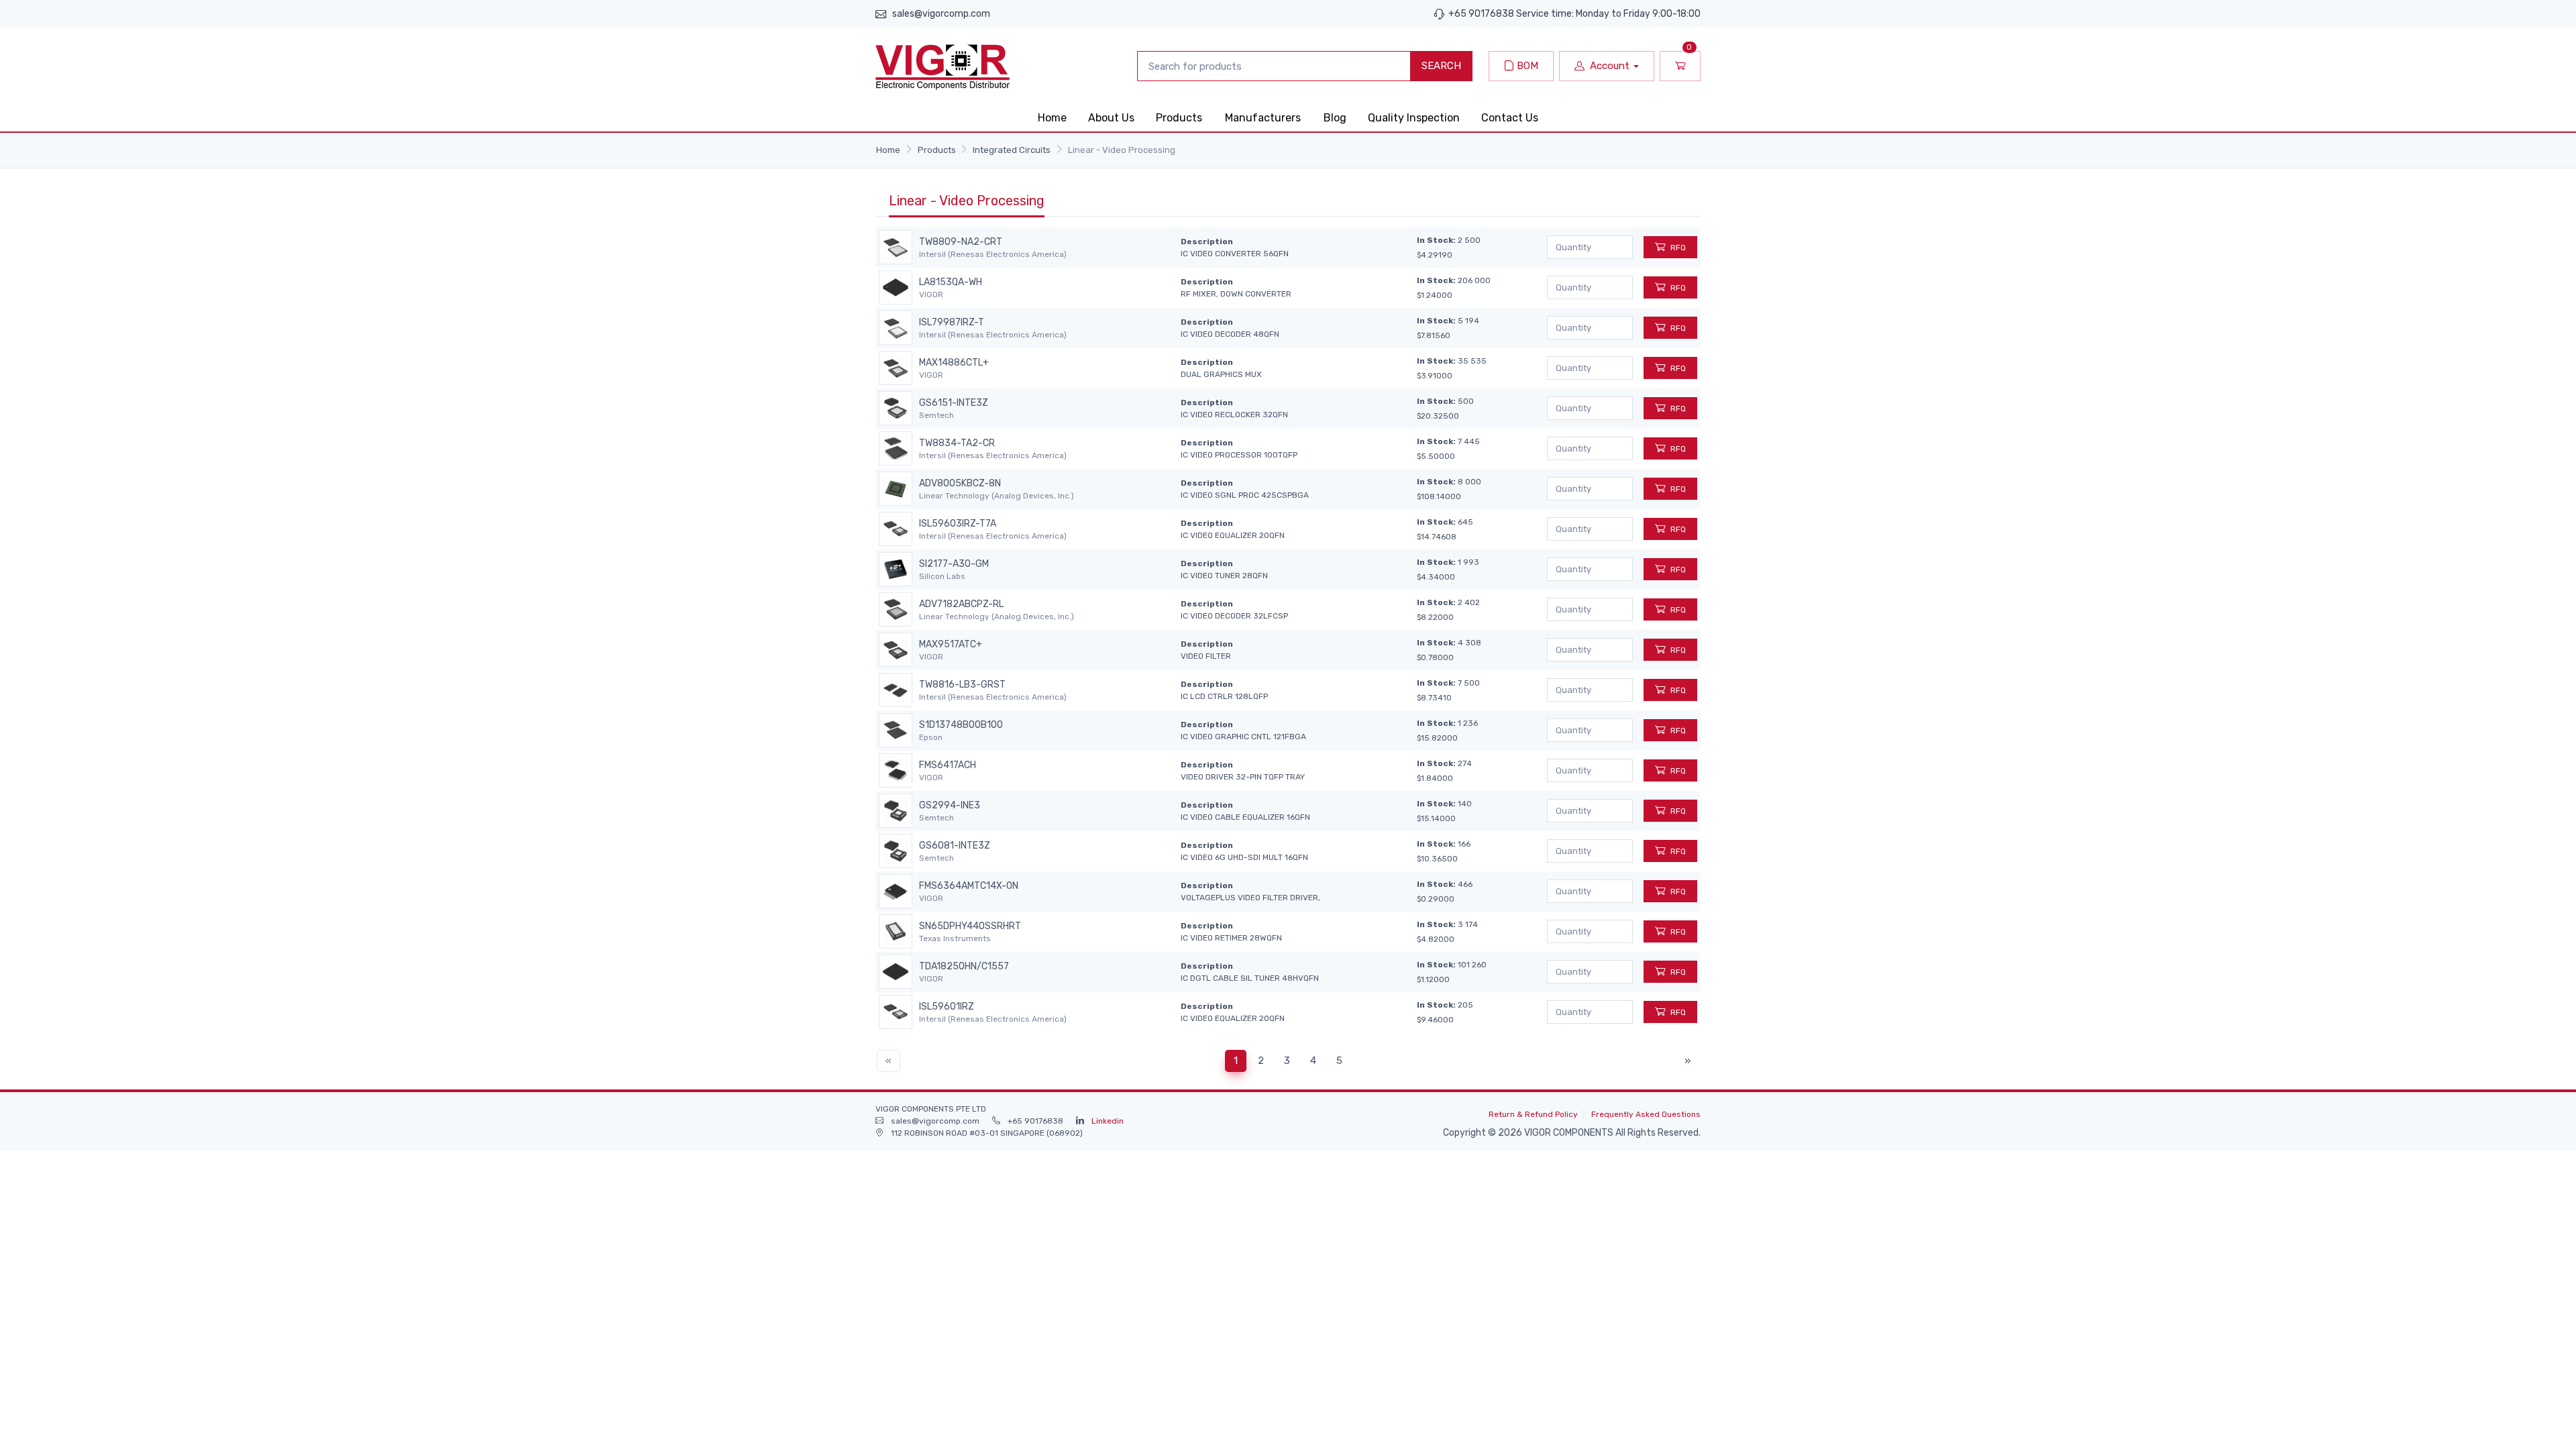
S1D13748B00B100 (961, 725)
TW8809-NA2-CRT (961, 242)
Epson (931, 737)
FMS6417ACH (948, 765)
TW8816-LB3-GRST (962, 685)
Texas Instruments (955, 938)
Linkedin (1108, 1121)
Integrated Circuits (1012, 150)
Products (1179, 118)
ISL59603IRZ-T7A (958, 524)
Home (1052, 118)
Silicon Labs (942, 576)
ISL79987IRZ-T (952, 323)
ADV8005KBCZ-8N (960, 484)
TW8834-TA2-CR (957, 443)
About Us (1111, 118)
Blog (1335, 118)
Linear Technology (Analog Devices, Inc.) (997, 496)
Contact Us (1510, 118)
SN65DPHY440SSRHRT (970, 926)
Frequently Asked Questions (1646, 1114)
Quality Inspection (1414, 118)
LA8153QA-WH (951, 282)
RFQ (1678, 248)
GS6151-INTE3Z (954, 403)
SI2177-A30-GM (954, 564)
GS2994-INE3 (950, 806)
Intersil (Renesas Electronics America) (993, 254)
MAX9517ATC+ (951, 645)
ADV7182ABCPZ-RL (961, 604)
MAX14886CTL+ (954, 363)
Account (1610, 66)
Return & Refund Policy (1533, 1114)
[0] (1680, 66)
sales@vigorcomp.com (941, 14)
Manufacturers (1263, 118)
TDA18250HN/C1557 (964, 967)
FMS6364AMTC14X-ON (969, 886)
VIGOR (931, 294)
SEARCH (1441, 66)
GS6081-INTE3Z (955, 846)
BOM (1526, 66)
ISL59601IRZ (947, 1007)
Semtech (936, 415)
